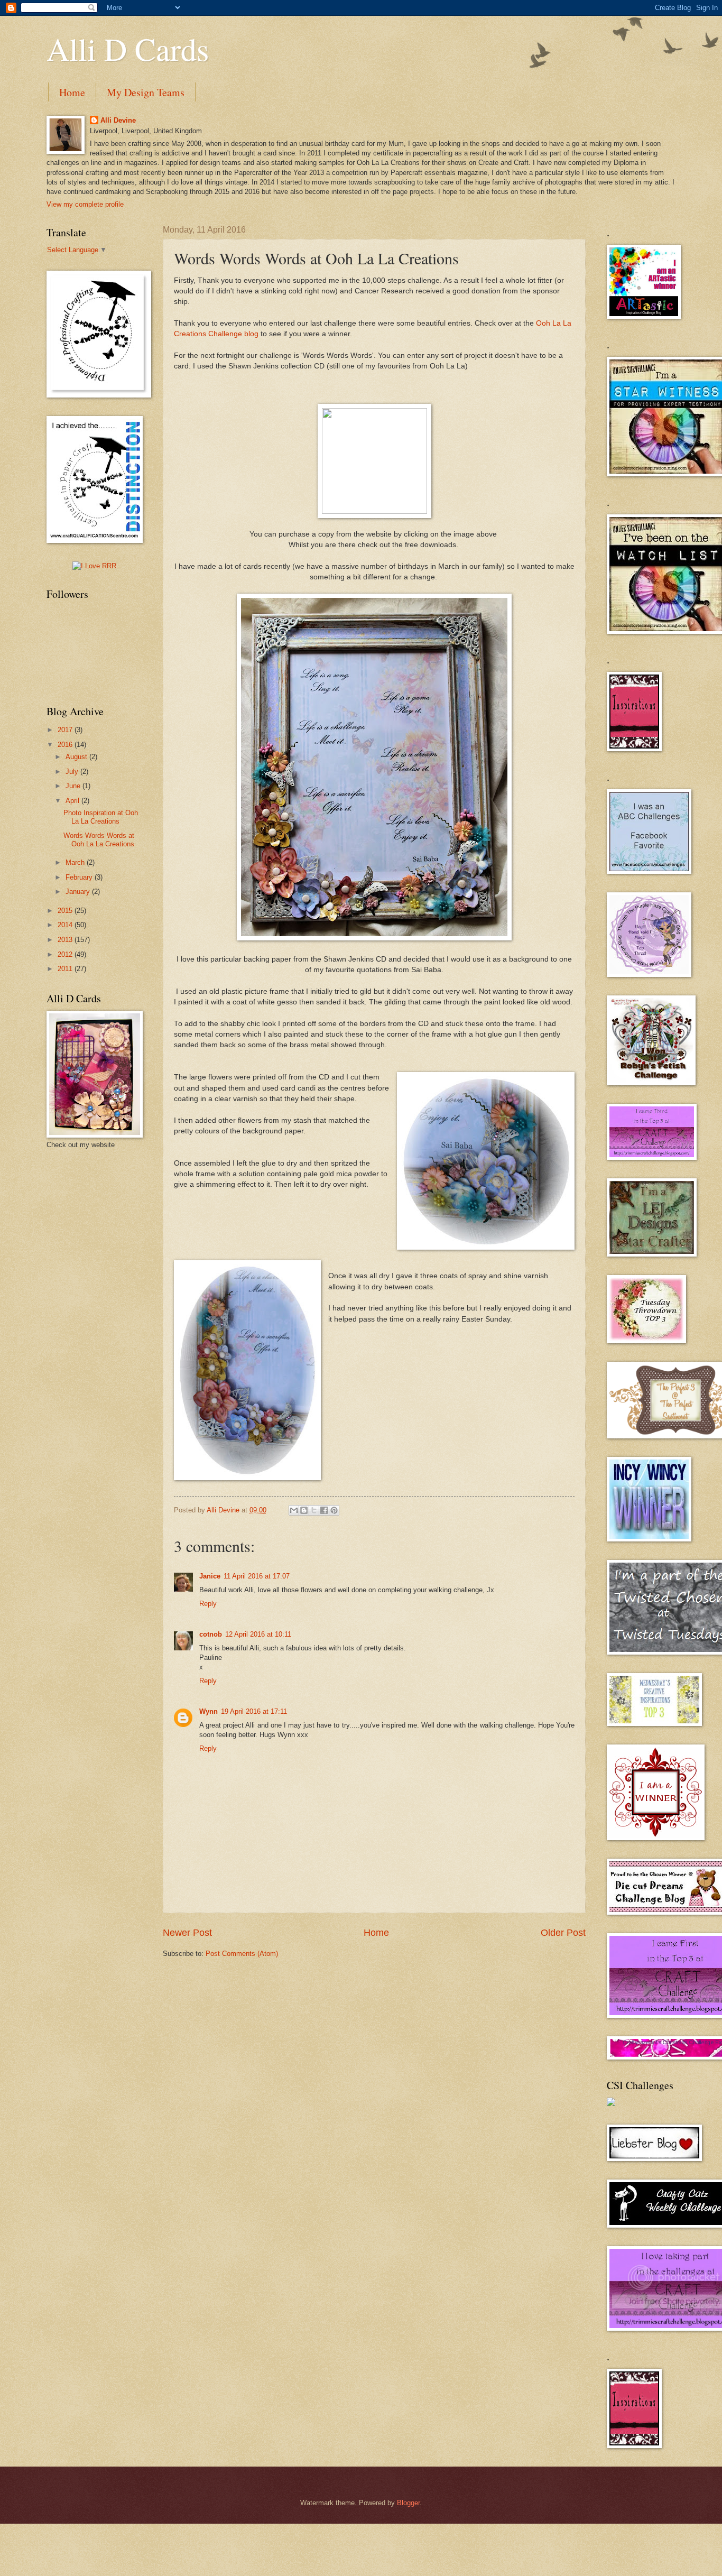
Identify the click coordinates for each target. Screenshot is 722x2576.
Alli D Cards (128, 49)
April (73, 801)
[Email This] (294, 1510)
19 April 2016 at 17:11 (254, 1711)
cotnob (211, 1634)
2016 (66, 745)
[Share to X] (314, 1510)
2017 (66, 730)
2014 (66, 925)
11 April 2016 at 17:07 (257, 1576)
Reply (208, 1604)
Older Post (563, 1933)
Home (72, 92)
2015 (66, 911)
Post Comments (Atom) (242, 1954)
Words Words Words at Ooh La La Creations (99, 839)
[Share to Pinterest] (334, 1510)
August (77, 757)
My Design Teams (146, 92)
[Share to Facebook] (324, 1510)
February (80, 877)
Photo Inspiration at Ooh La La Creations (101, 817)
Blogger (408, 2503)
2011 (66, 969)
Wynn (209, 1711)
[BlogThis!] (304, 1510)
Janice (210, 1576)
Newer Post (187, 1933)
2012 (66, 954)
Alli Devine (118, 120)
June (74, 786)
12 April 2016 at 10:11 (258, 1634)
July (73, 772)
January (79, 892)
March (76, 862)
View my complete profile (85, 204)
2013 (66, 940)
